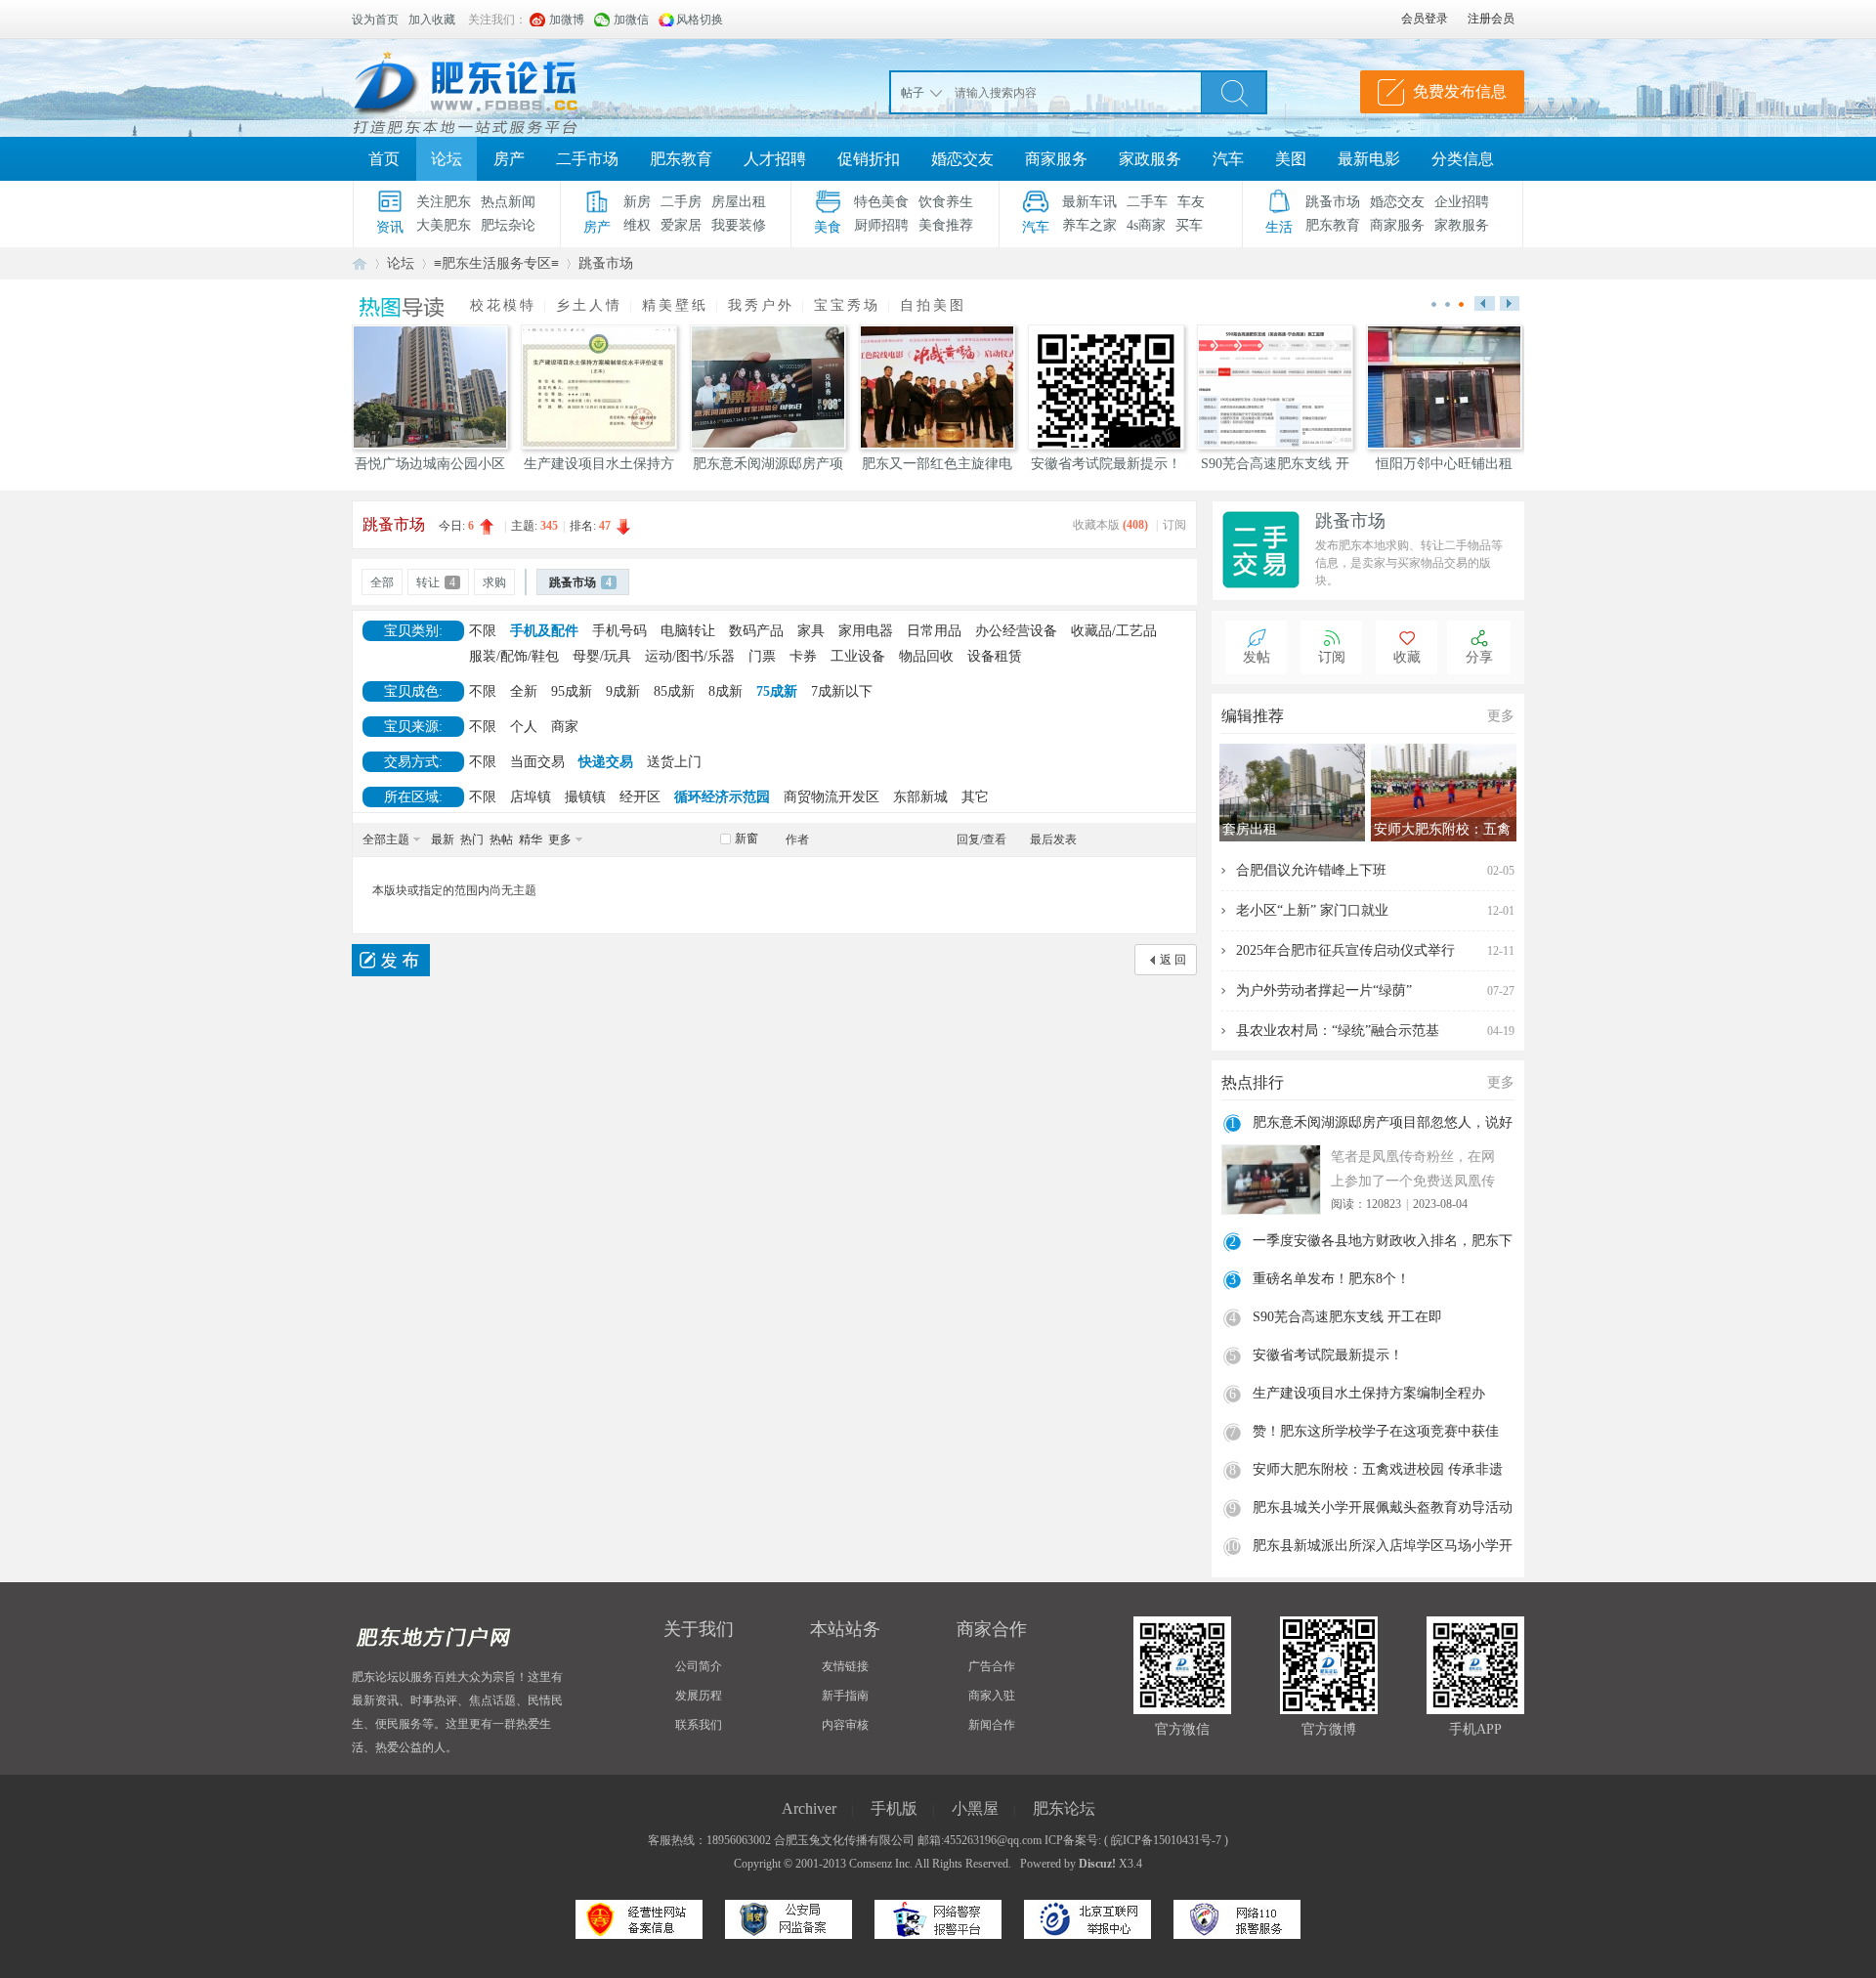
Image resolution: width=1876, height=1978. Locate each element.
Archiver (809, 1808)
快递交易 (606, 762)
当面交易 (537, 762)
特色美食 (881, 202)
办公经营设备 (1016, 631)
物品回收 (926, 656)
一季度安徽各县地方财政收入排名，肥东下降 (1383, 1243)
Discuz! (1097, 1864)
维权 (637, 225)
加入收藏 (432, 20)
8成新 (725, 691)
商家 (565, 727)
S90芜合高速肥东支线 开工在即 (1347, 1317)
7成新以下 (842, 691)
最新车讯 (1089, 202)
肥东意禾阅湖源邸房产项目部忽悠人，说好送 (1383, 1125)
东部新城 (920, 797)
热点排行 (1253, 1082)
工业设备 (858, 656)
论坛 (447, 159)
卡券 (803, 656)
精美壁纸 (675, 305)
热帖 (501, 839)
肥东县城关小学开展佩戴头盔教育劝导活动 (1383, 1507)
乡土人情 (589, 305)
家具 (811, 631)
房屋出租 (739, 202)
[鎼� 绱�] (1234, 92)
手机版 (894, 1808)
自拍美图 (933, 305)
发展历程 (699, 1696)
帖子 (913, 93)
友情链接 (845, 1666)
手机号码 (619, 631)
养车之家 (1089, 225)
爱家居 (681, 225)
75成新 (777, 691)
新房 (637, 202)
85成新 (674, 691)
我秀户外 (761, 305)
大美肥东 (444, 225)
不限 (483, 631)
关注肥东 (444, 202)
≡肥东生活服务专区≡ (496, 263)
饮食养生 (946, 202)
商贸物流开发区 (831, 797)
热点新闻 (508, 202)
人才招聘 (775, 159)
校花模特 (503, 305)
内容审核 (845, 1725)
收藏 (1407, 657)
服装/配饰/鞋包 (514, 656)
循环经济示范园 (722, 797)
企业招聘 (1462, 202)
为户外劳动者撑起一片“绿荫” (1324, 990)
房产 (509, 159)
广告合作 (992, 1666)
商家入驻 (992, 1696)
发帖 (1257, 657)
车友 (1191, 202)
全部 (382, 582)
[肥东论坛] (489, 88)
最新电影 (1369, 159)
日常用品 (934, 631)
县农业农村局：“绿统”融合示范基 (1338, 1031)
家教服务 (1462, 225)
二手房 (681, 202)
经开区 (640, 797)
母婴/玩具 (602, 656)
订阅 (1174, 525)
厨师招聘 (881, 225)
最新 (443, 839)
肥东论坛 (360, 263)
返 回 (1173, 960)
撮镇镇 (585, 797)
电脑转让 (688, 631)
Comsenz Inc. (881, 1864)
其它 (975, 797)
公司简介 (699, 1666)
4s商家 (1146, 225)
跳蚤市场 (1333, 202)
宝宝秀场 (847, 305)
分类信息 (1463, 159)
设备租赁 (995, 656)
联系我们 (699, 1725)
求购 (494, 582)
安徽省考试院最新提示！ (1328, 1355)
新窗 (746, 838)
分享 (1479, 657)
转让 (436, 582)
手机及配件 (544, 631)
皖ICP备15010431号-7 (1166, 1840)
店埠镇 (531, 797)
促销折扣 (869, 159)
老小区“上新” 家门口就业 (1312, 910)
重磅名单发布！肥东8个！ (1331, 1279)
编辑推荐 (1253, 716)
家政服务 (1150, 159)
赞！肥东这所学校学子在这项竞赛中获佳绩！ (1376, 1434)
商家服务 (1056, 159)
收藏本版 (1110, 525)
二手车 (1147, 202)
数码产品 (756, 631)
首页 (384, 159)
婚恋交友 (962, 159)
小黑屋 (975, 1808)
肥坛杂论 (508, 225)
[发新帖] (391, 960)
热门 (472, 839)
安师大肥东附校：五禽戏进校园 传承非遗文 (1378, 1472)
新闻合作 (992, 1725)
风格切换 (700, 20)
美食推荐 (946, 225)
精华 (531, 839)
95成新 (572, 691)
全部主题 (386, 839)
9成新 (623, 691)
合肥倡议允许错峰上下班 (1311, 870)
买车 (1189, 225)
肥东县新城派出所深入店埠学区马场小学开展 (1383, 1548)
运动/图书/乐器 (690, 656)
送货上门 (674, 762)
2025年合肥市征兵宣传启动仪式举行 (1345, 950)
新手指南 (845, 1696)
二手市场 (587, 159)
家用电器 (866, 631)
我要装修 (739, 225)
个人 (524, 727)
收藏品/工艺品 (1114, 631)
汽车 (1228, 159)
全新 (524, 691)
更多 (560, 839)
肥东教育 (681, 159)
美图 (1291, 159)
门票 (762, 656)
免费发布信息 (1460, 91)
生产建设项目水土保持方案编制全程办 (1369, 1393)
